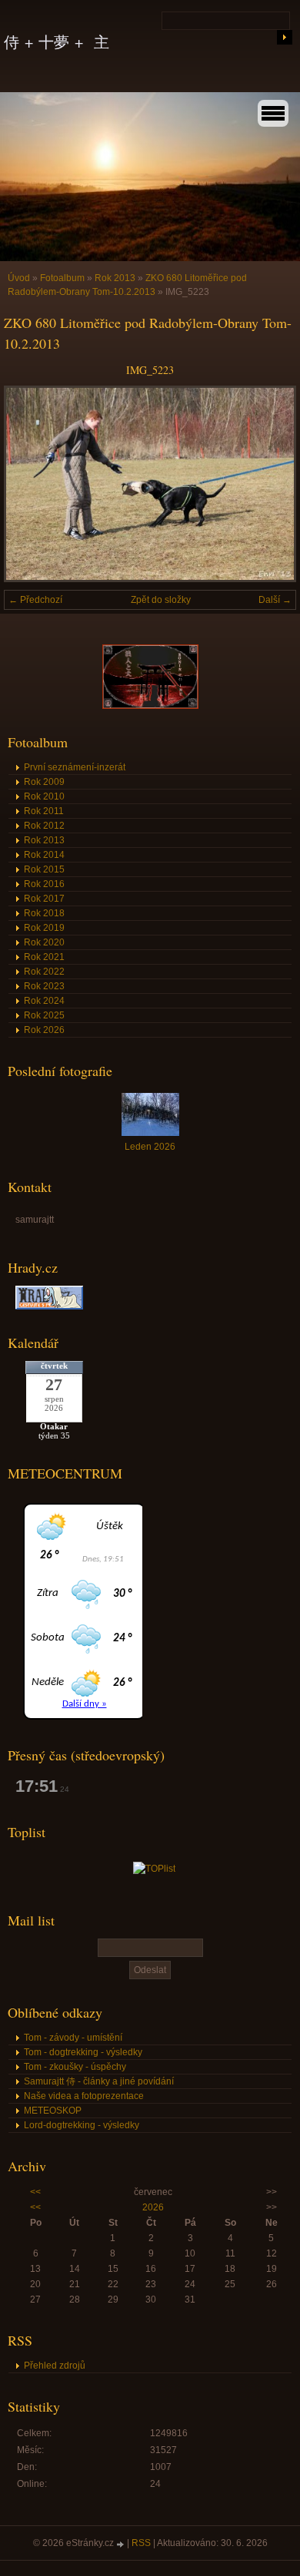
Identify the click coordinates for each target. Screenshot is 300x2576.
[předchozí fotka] (29, 484)
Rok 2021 (44, 957)
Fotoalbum (62, 278)
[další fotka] (271, 484)
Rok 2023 (44, 986)
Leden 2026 (150, 1147)
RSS (141, 2543)
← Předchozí (35, 600)
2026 (153, 2207)
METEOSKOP (53, 2111)
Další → (275, 600)
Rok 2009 (44, 782)
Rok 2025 (44, 1015)
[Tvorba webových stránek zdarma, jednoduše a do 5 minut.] (122, 2544)
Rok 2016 (44, 884)
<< (35, 2192)
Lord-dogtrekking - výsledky (82, 2125)
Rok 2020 (44, 942)
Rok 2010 (44, 796)
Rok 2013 (115, 278)
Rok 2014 (44, 855)
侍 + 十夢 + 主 (57, 42)
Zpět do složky (161, 600)
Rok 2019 (44, 928)
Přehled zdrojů (55, 2366)
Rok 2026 (44, 1030)
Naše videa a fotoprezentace (84, 2096)
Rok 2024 (44, 1001)
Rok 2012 (44, 826)
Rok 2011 (44, 811)
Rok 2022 (44, 972)
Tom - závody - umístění (73, 2038)
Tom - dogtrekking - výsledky (83, 2052)
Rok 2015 (44, 869)
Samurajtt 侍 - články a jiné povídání (99, 2081)
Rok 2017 (44, 899)
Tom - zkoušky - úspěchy (75, 2067)
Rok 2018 (44, 913)
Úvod (19, 278)
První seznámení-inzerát (75, 767)
